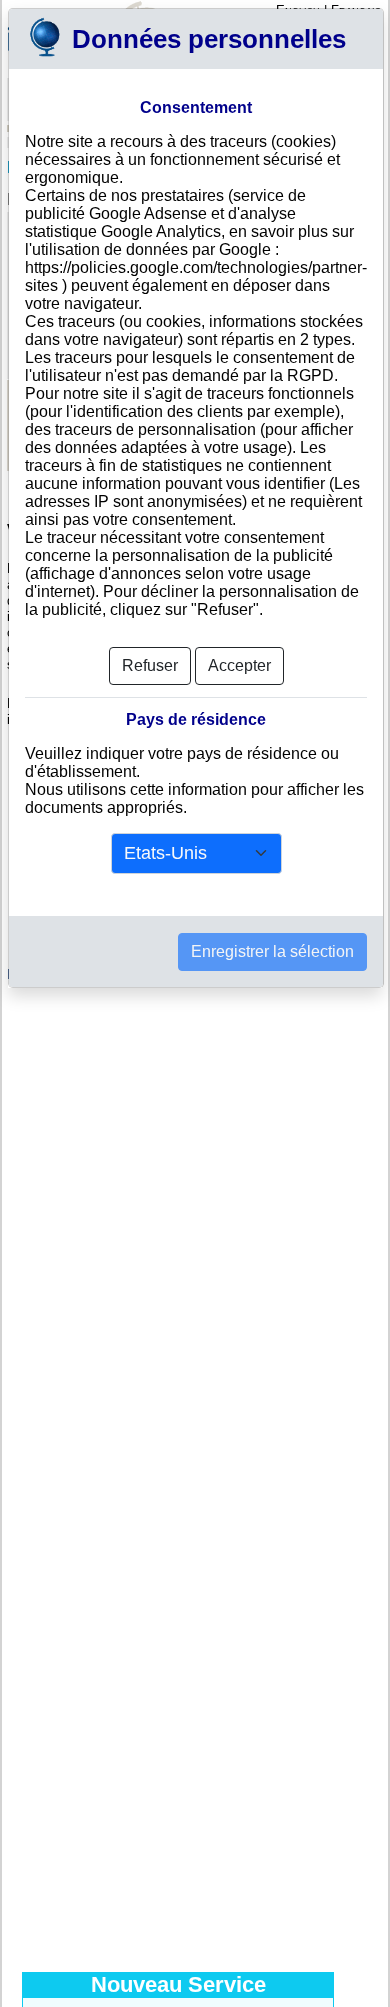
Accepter (239, 665)
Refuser (150, 665)
